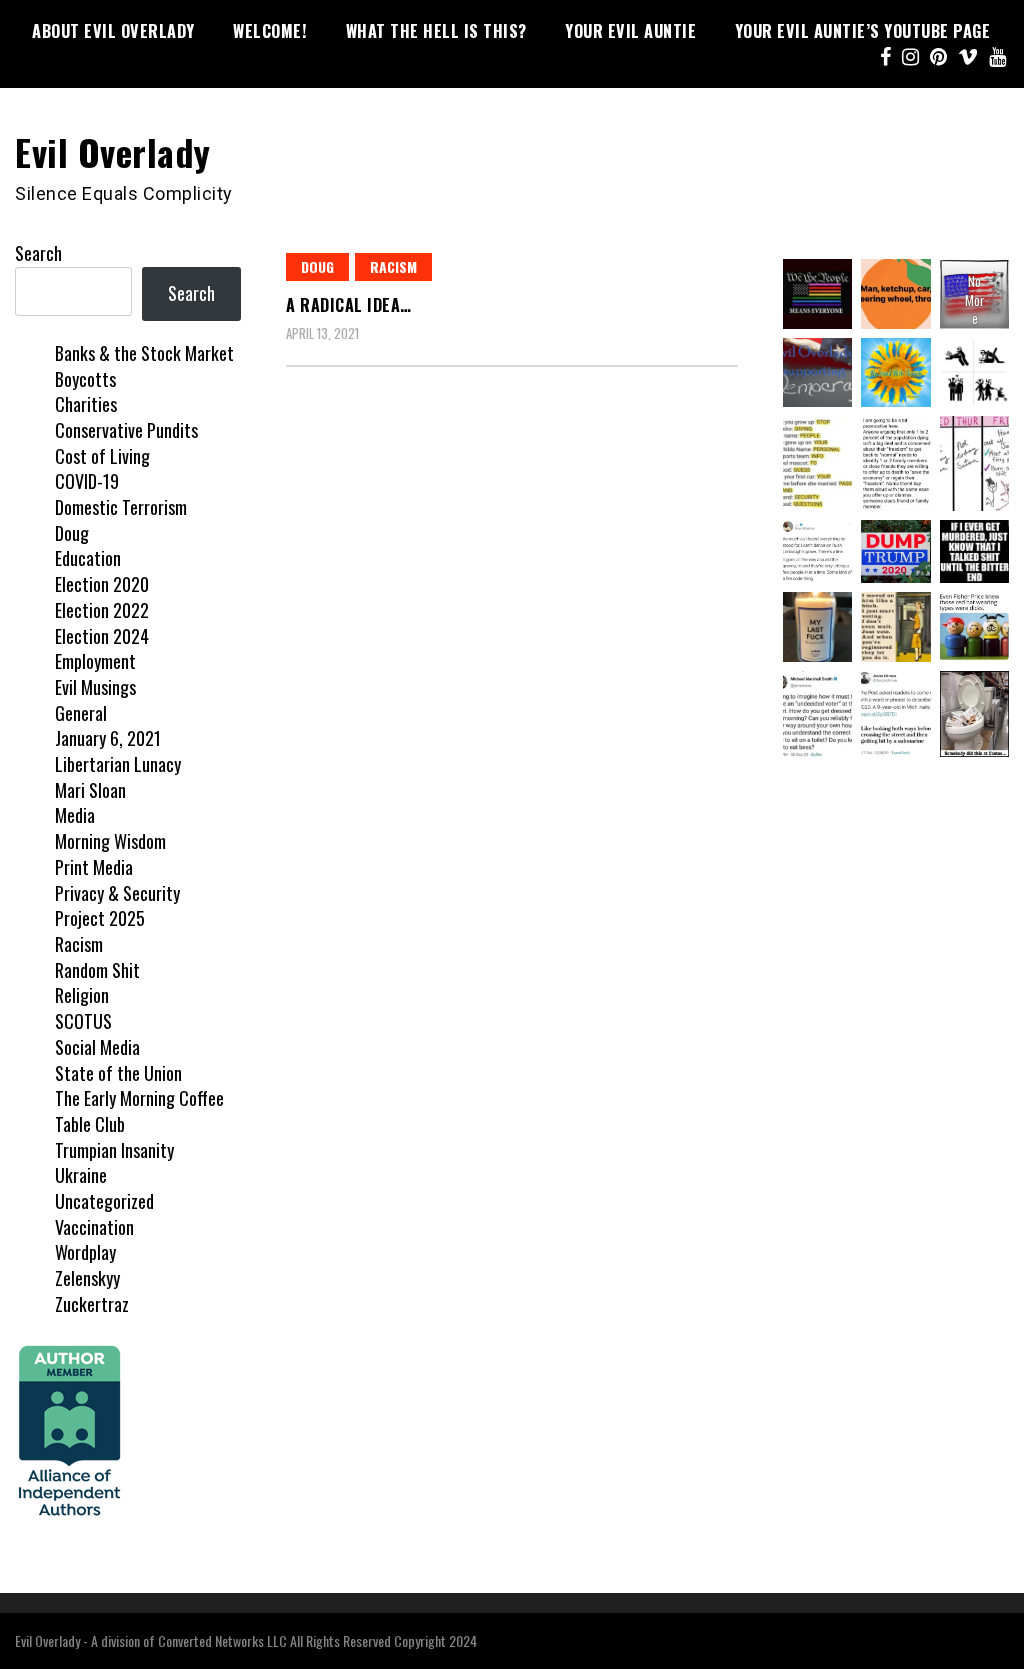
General (81, 713)
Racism (393, 266)
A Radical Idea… (349, 305)
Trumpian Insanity (114, 1150)
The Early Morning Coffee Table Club (139, 1111)
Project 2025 (100, 918)
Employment (95, 661)
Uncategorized (104, 1201)
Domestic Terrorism (121, 507)
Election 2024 (102, 636)
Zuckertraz (92, 1304)
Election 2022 (102, 610)
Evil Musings (95, 687)
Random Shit (97, 970)
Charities (86, 404)
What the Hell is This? (436, 31)
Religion (82, 995)
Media (75, 815)
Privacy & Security (117, 893)
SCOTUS (83, 1021)
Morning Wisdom (110, 841)
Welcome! (270, 31)
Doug (317, 266)
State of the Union (118, 1073)
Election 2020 (102, 584)
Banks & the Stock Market (144, 353)
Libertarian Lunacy (118, 764)
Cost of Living (102, 456)
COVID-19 (87, 481)
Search (38, 253)
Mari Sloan (90, 790)
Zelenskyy (87, 1278)
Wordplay (85, 1252)
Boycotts (85, 379)
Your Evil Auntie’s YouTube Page (863, 31)
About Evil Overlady (113, 31)
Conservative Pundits (126, 430)
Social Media (97, 1047)
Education (88, 558)
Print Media (94, 867)
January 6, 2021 (108, 738)
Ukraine (81, 1175)
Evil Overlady (113, 151)
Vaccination (94, 1227)
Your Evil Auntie (630, 31)
